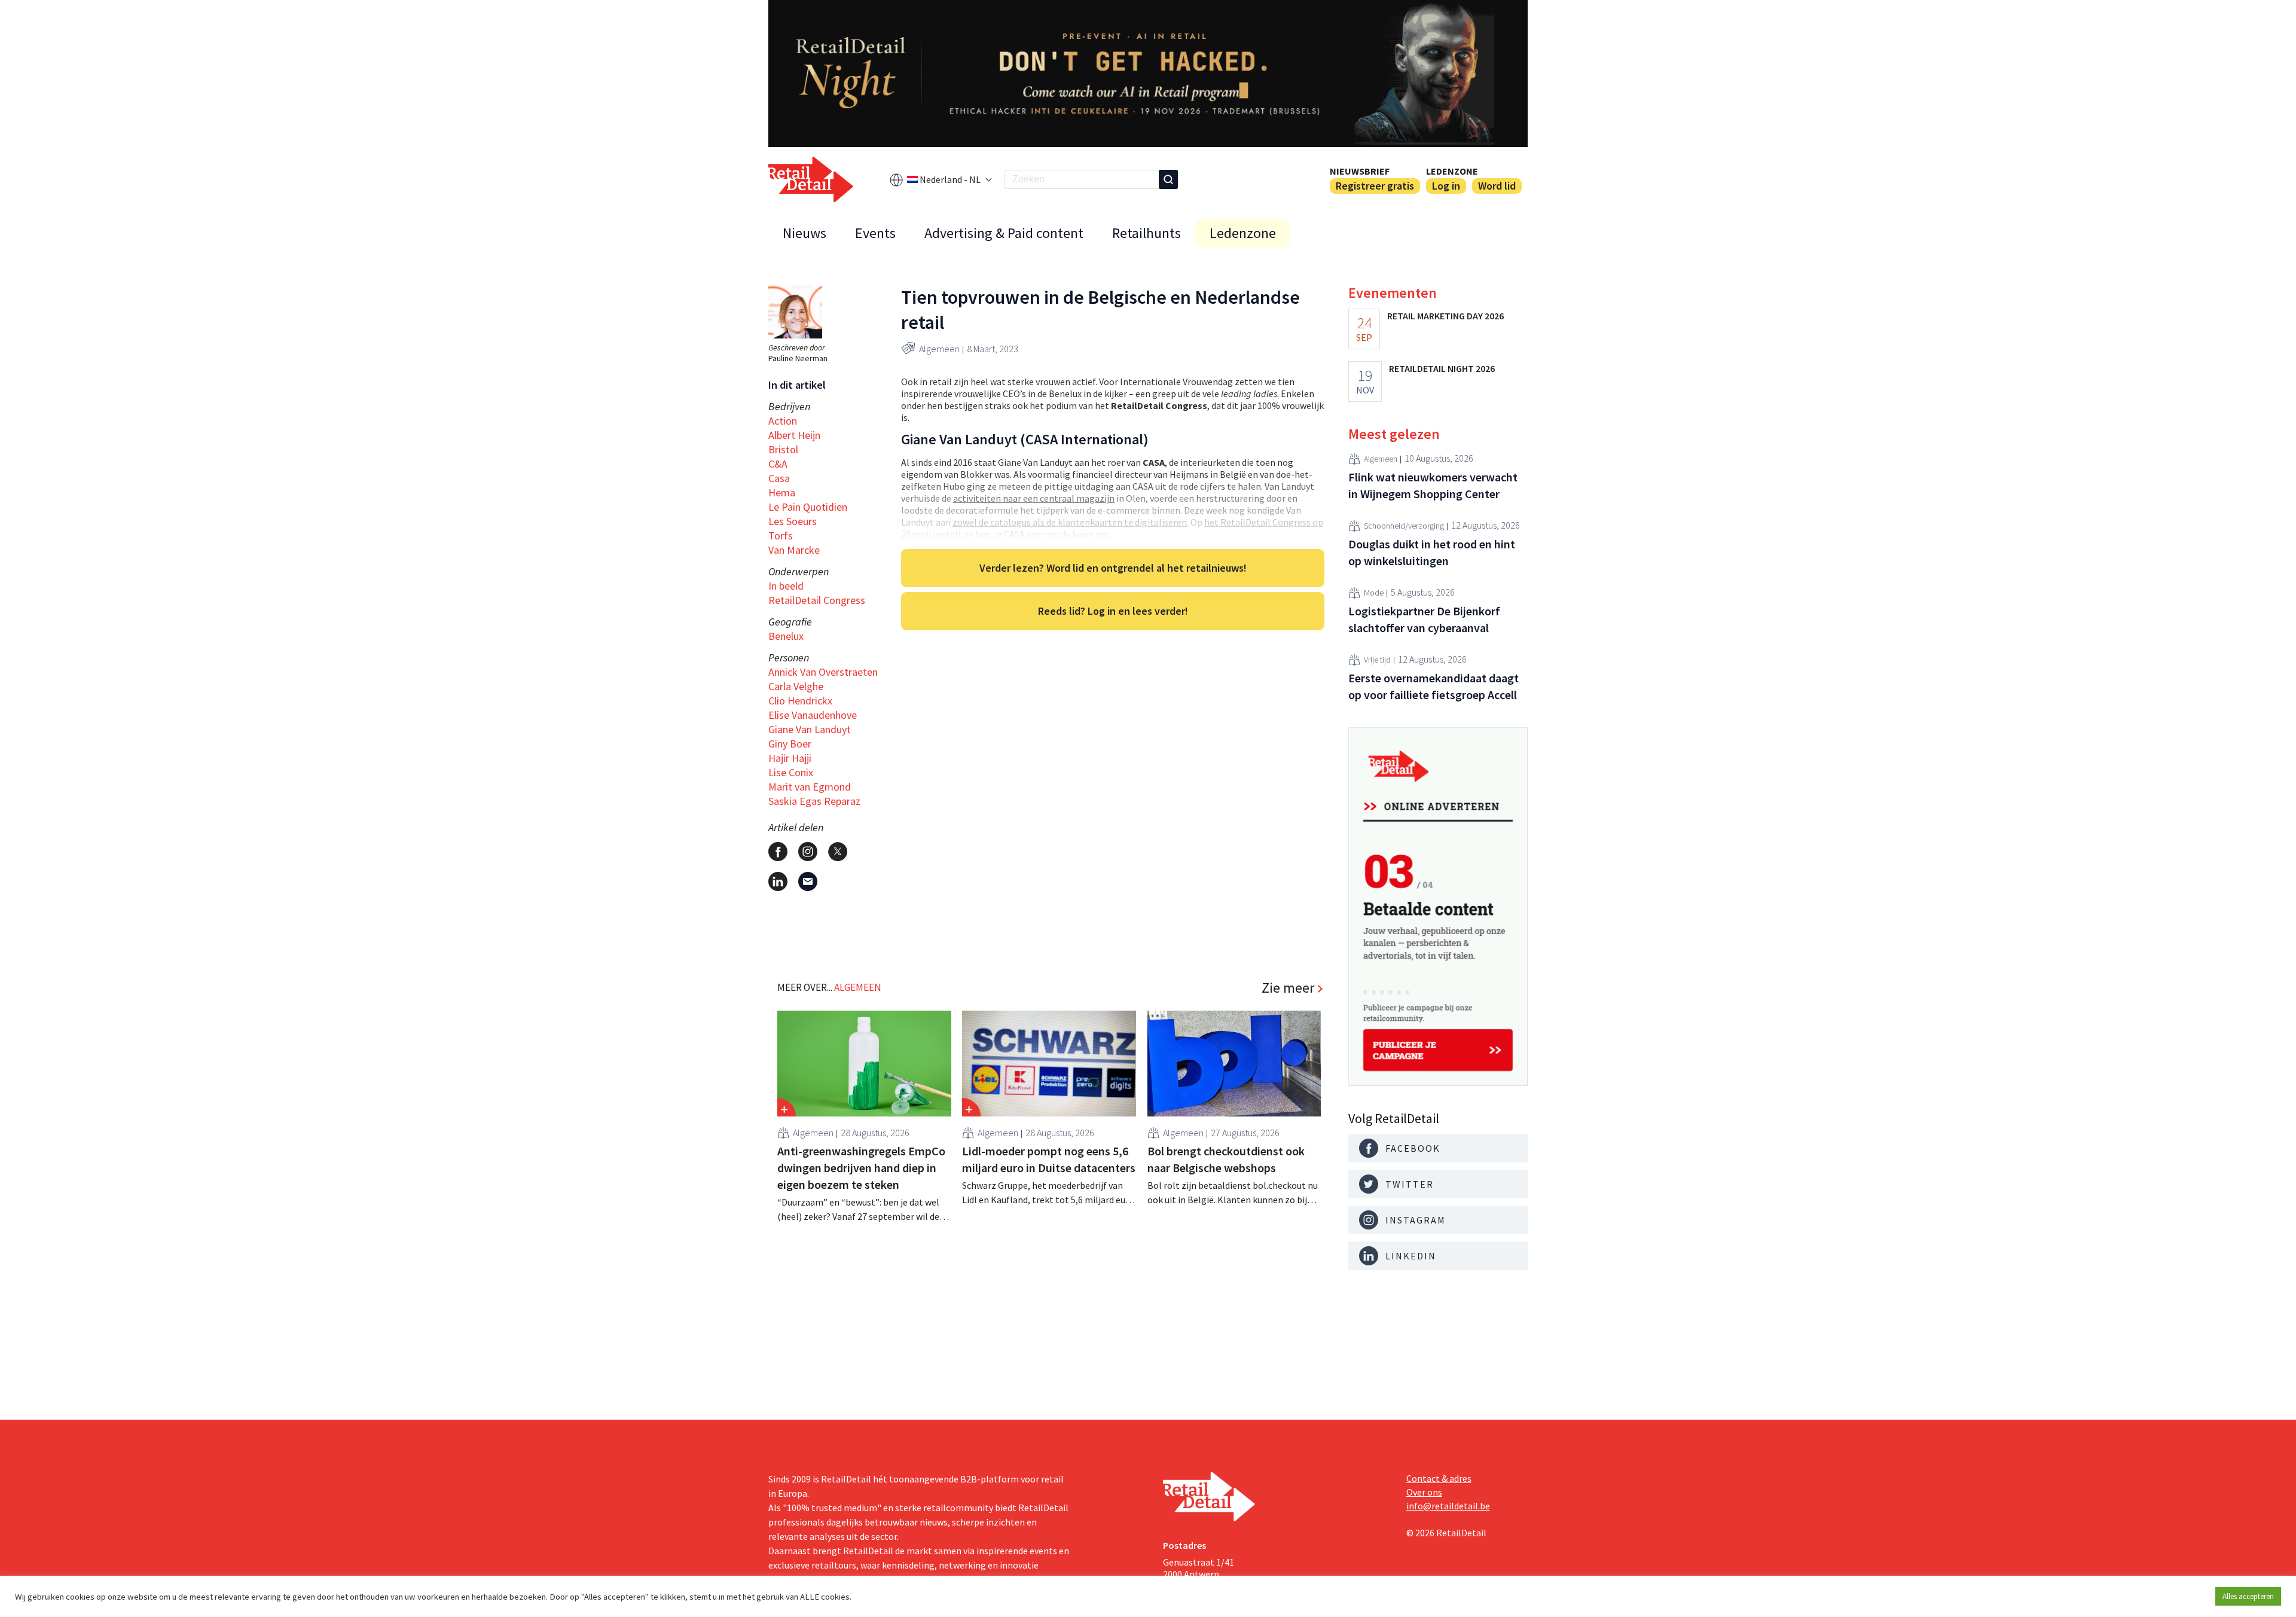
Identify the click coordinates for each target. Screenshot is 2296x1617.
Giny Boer (790, 744)
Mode (1374, 593)
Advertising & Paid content (1004, 233)
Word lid (1497, 186)
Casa (779, 478)
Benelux (786, 636)
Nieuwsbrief (1360, 171)
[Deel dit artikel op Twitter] (838, 852)
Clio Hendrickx (800, 701)
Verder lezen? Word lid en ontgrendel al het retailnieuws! (1113, 568)
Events (875, 233)
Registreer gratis (1375, 186)
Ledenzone (1452, 171)
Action (783, 421)
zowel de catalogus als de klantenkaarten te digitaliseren (1070, 522)
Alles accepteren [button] (2248, 1596)
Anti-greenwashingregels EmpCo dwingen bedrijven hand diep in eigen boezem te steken (861, 1168)
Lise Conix (791, 772)
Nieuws (804, 233)
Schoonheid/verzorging (1404, 526)
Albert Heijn (794, 435)
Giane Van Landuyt (810, 729)
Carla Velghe (796, 686)
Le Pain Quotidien (808, 507)
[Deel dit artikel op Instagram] (808, 852)
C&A (778, 464)
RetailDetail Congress (817, 600)
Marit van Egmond (810, 787)
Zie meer (1288, 988)
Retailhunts (1147, 233)
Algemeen (939, 349)
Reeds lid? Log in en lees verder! (1113, 611)
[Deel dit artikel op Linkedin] (778, 881)
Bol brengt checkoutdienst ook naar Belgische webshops (1226, 1159)
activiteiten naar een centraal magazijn (1034, 498)
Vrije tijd (1377, 660)
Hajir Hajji (790, 758)
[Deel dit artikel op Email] (808, 881)
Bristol (783, 449)
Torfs (781, 536)
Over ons (1424, 1492)
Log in (1446, 186)
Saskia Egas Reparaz (814, 801)
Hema (782, 492)
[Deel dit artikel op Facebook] (778, 852)
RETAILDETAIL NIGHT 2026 (1442, 368)
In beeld (786, 586)
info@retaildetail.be (1448, 1506)
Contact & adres (1439, 1478)
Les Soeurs (793, 521)
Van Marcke (794, 550)
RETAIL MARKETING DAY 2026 (1445, 316)
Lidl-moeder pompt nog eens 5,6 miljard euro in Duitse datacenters (1049, 1159)
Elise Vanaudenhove (813, 715)
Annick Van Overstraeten (823, 672)
